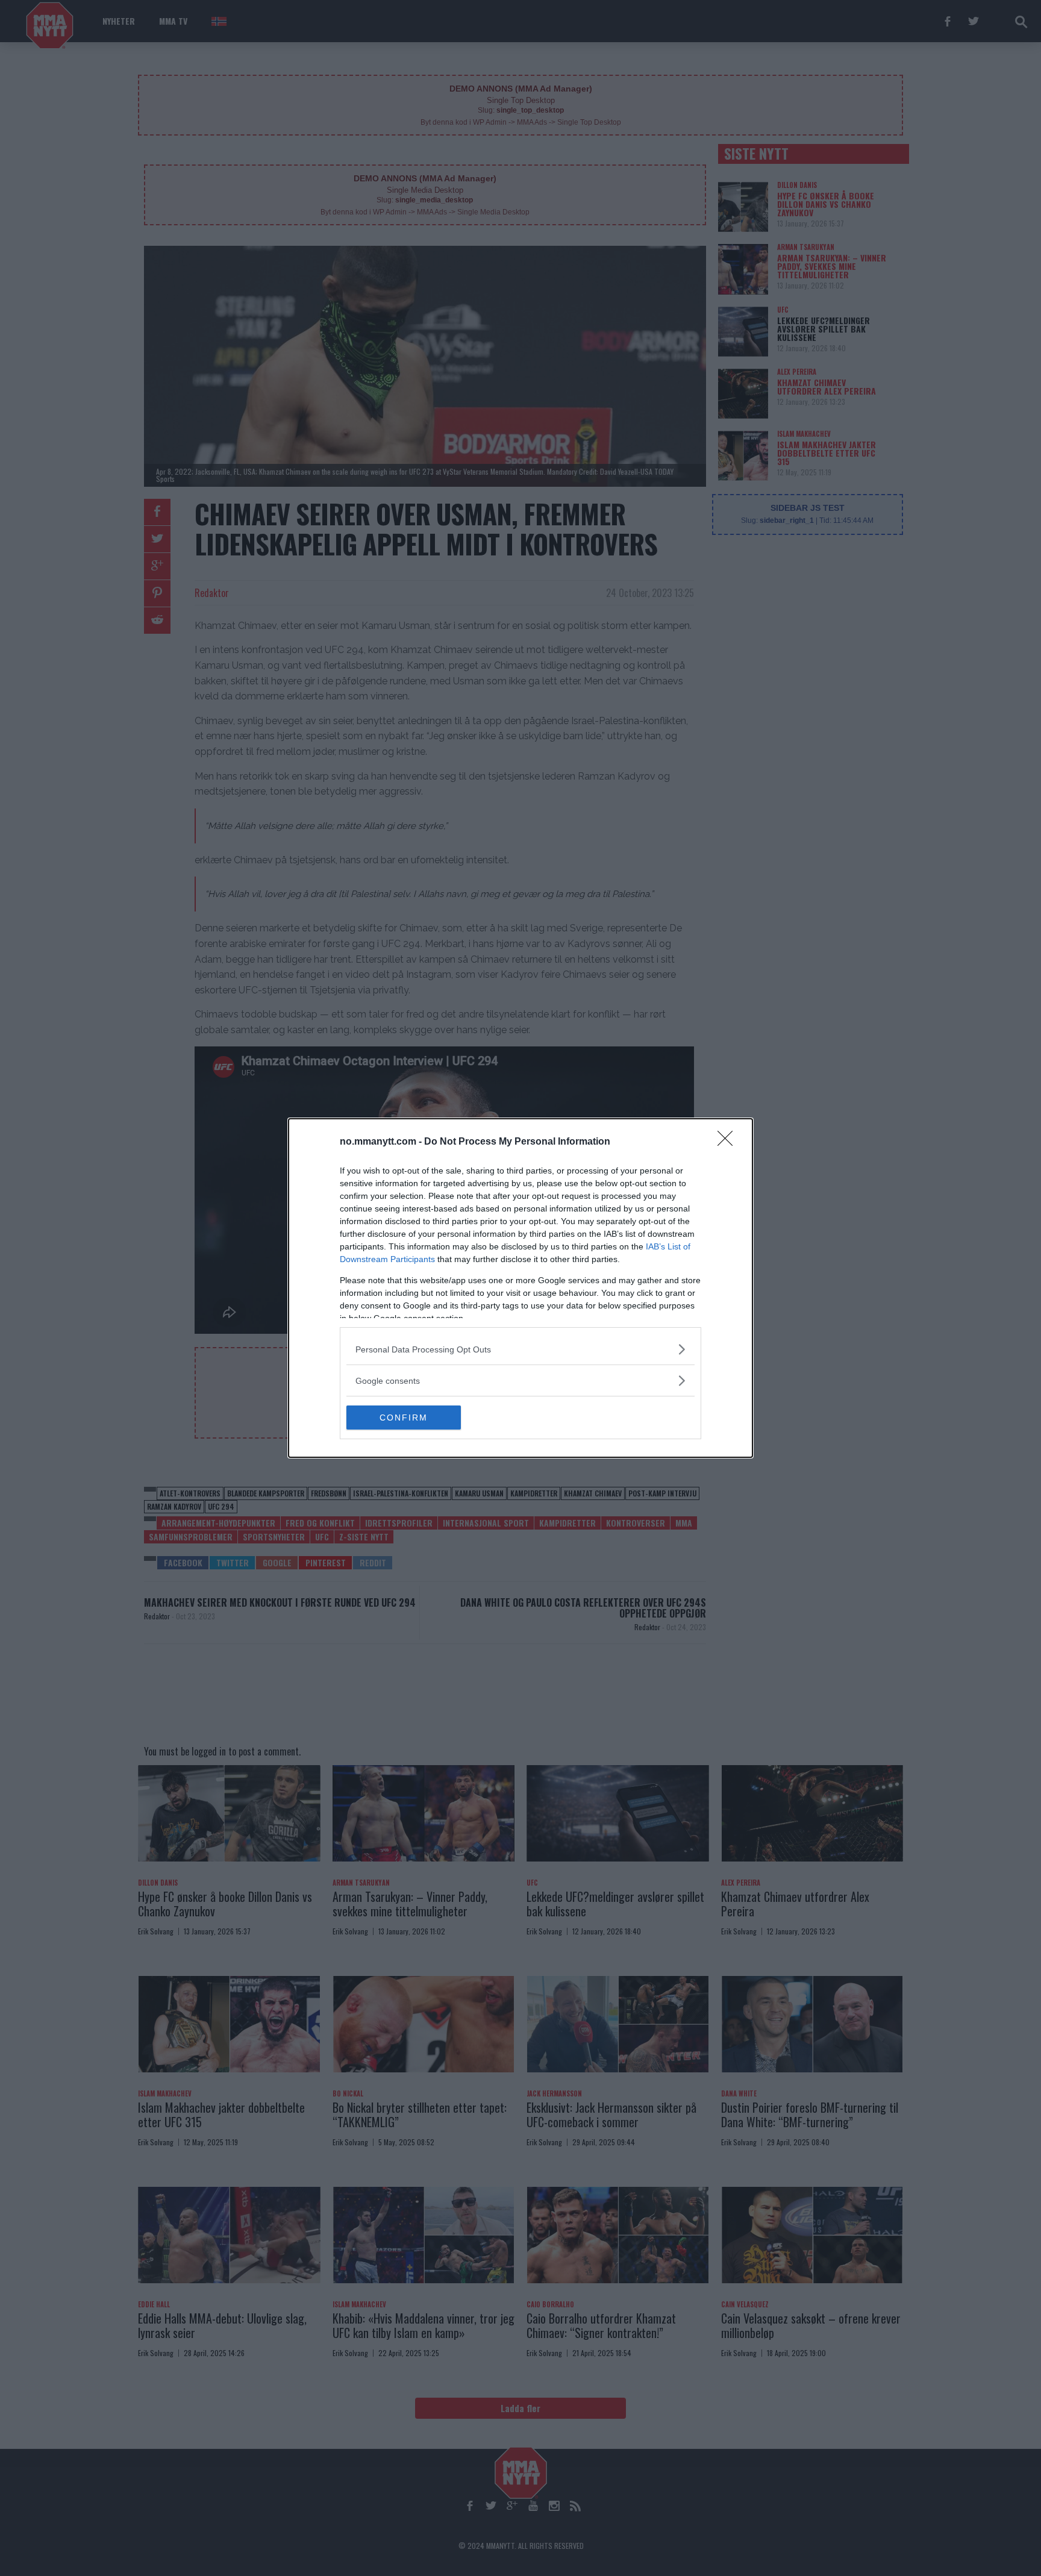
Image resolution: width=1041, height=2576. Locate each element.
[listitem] (520, 1349)
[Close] (729, 1142)
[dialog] (520, 1288)
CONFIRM (404, 1418)
